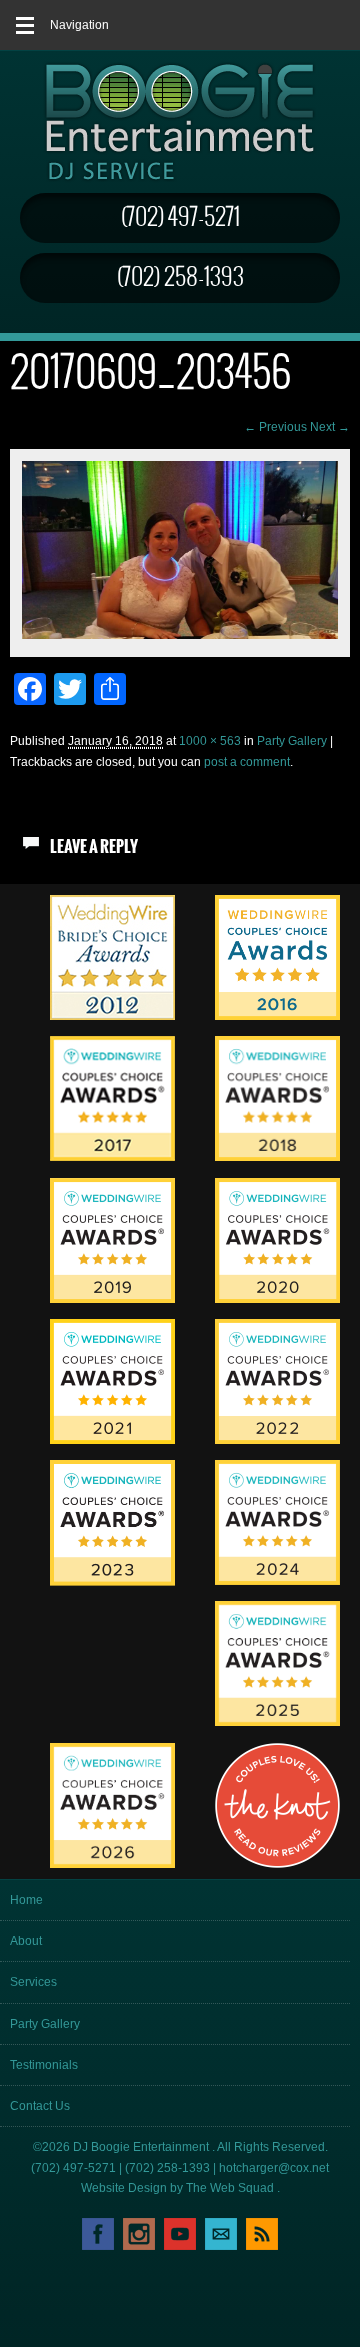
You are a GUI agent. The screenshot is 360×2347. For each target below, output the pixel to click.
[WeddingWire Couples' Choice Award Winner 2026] (112, 1864)
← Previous (275, 427)
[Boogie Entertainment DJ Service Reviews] (112, 1016)
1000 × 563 (210, 741)
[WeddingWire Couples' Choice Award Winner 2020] (277, 1299)
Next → (330, 427)
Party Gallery (292, 741)
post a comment (247, 762)
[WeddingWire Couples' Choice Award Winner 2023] (112, 1582)
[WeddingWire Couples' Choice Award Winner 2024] (277, 1581)
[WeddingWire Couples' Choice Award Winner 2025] (277, 1722)
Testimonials (44, 2065)
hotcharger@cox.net (274, 2168)
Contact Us (40, 2106)
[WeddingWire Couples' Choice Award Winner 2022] (277, 1440)
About (26, 1941)
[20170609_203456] (180, 635)
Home (26, 1900)
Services (33, 1982)
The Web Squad (231, 2188)
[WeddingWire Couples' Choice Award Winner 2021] (112, 1440)
